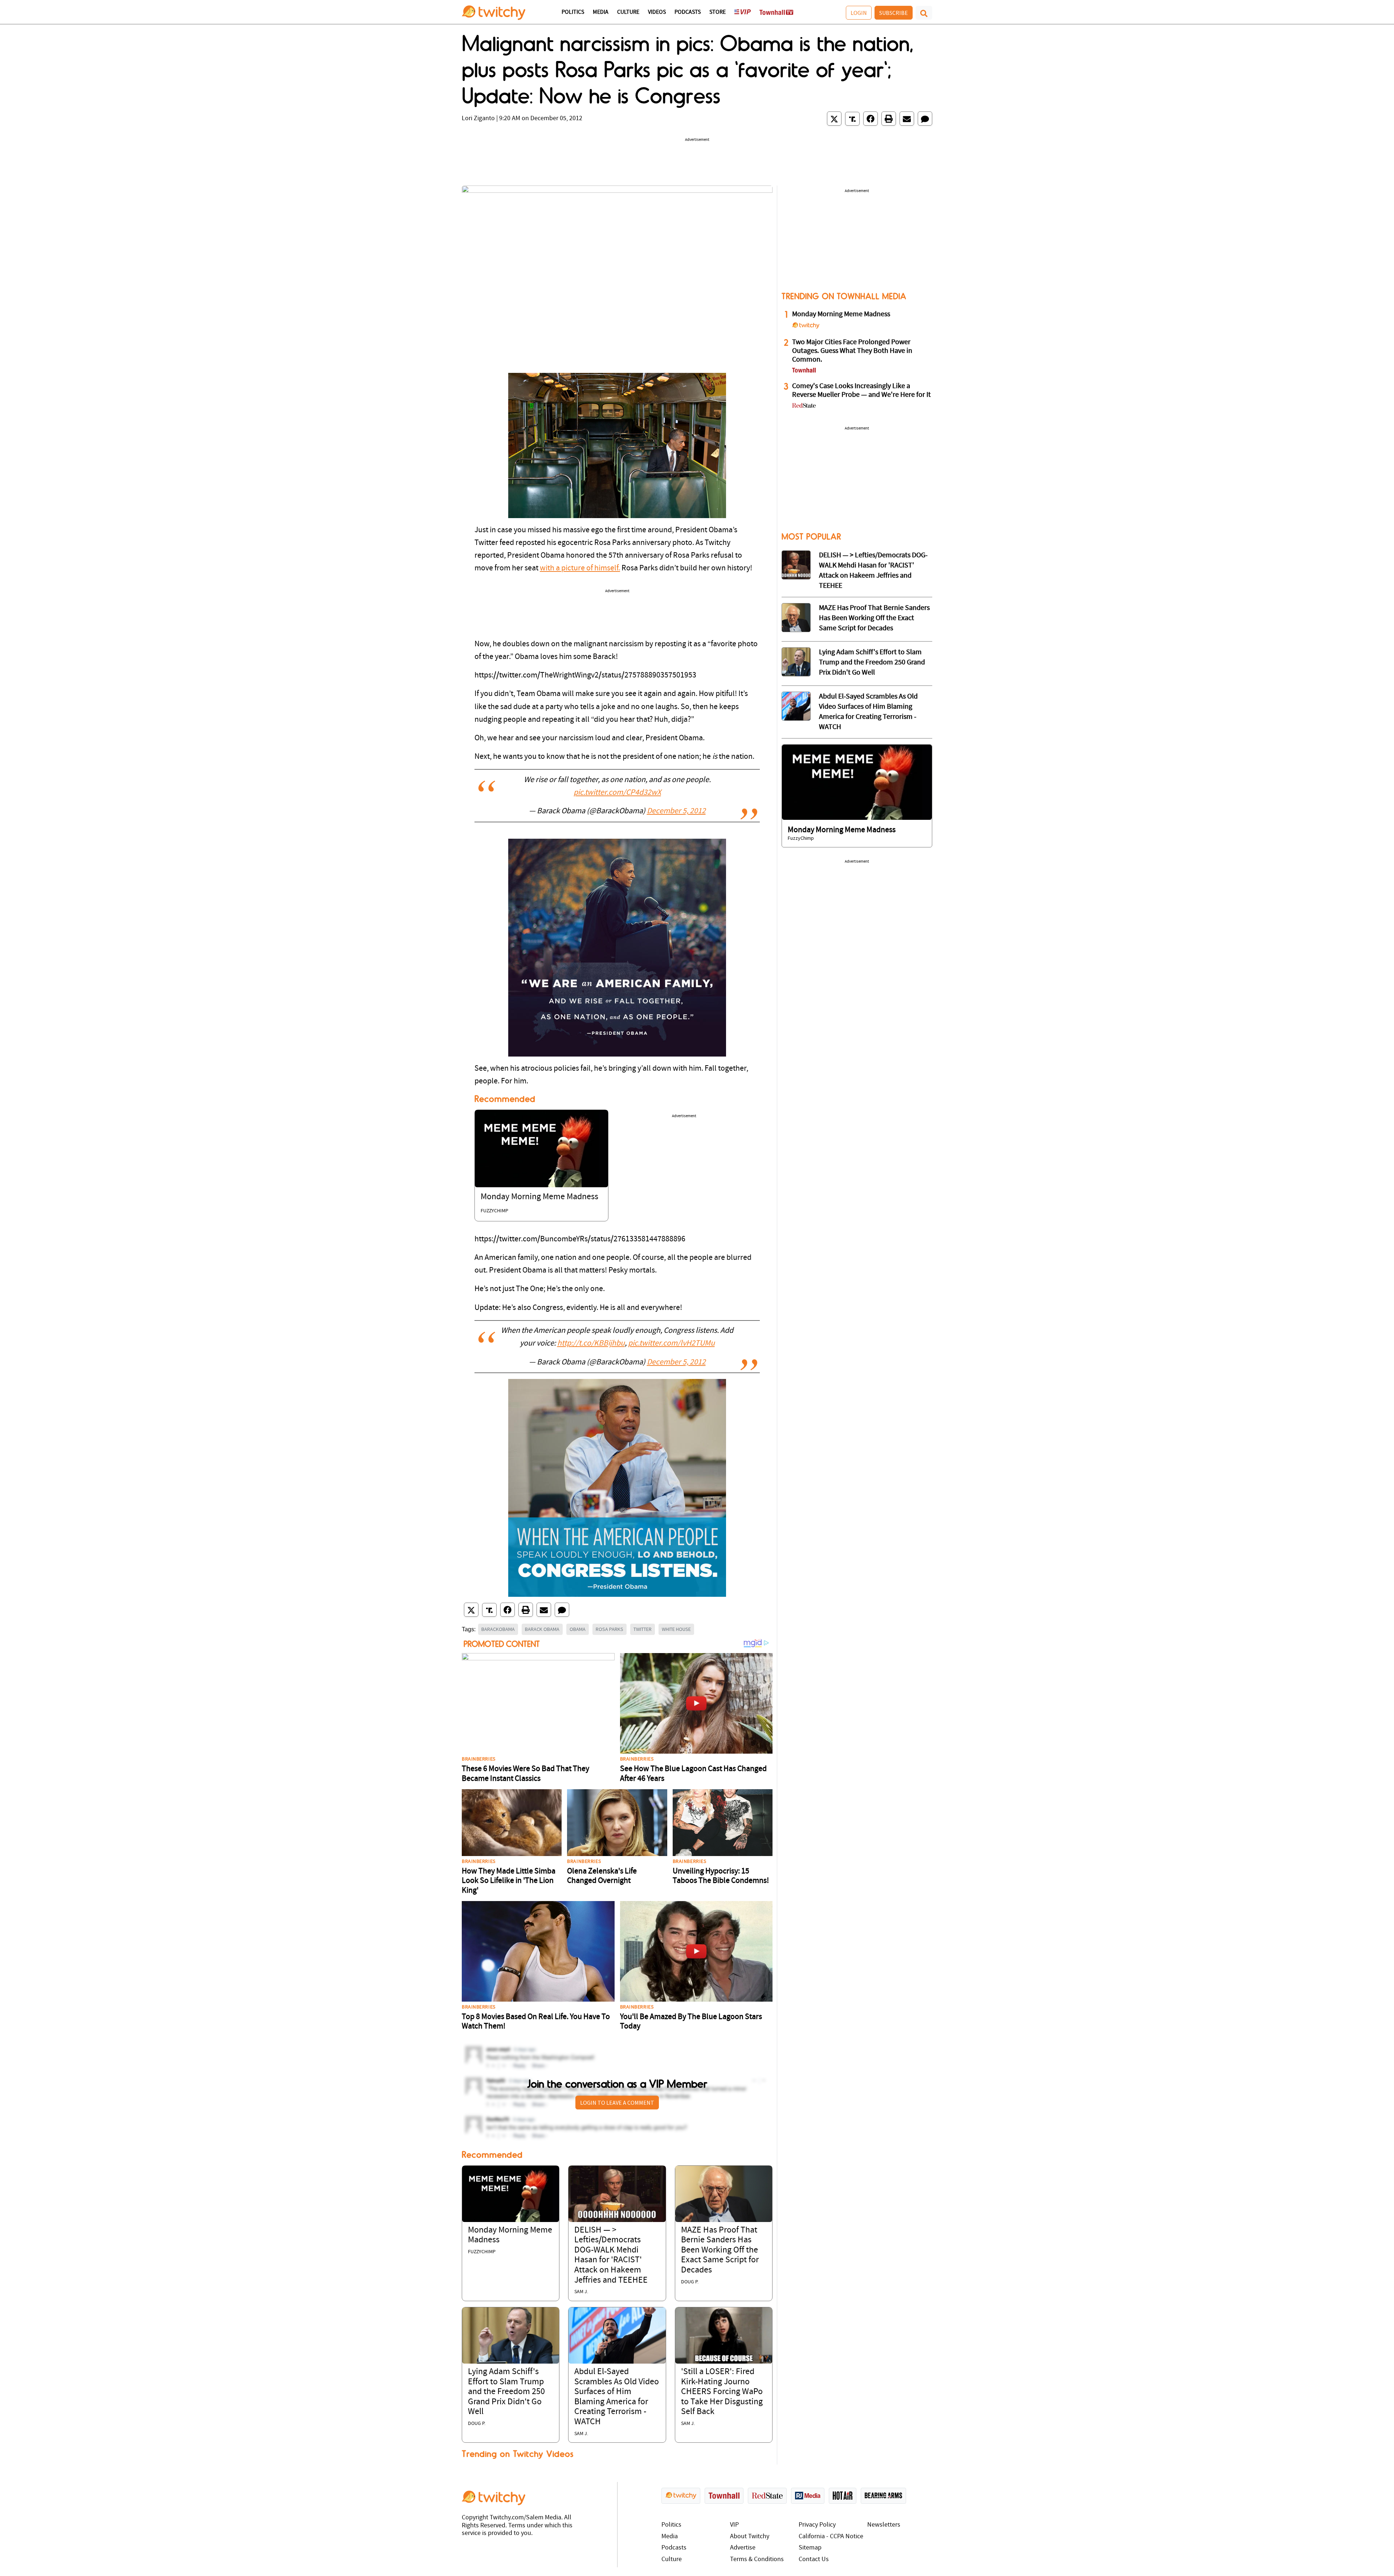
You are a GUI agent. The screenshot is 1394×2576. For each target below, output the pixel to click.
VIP (734, 2525)
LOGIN (859, 13)
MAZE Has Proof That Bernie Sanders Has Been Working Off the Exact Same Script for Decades (720, 2250)
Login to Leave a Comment (617, 2103)
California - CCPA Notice (831, 2537)
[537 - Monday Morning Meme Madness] (857, 782)
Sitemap (810, 2548)
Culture (628, 12)
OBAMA (578, 1629)
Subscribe (894, 13)
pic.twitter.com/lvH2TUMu (671, 1344)
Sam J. (581, 2292)
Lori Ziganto (478, 119)
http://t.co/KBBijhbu (591, 1344)
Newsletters (884, 2525)
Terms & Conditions (757, 2559)
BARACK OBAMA (542, 1629)
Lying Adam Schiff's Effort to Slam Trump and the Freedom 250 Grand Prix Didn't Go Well (506, 2392)
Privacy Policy (817, 2525)
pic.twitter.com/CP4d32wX (617, 793)
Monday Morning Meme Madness (539, 1197)
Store (718, 12)
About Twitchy (750, 2537)
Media (601, 12)
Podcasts (688, 12)
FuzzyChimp (494, 1211)
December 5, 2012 (676, 811)
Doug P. (690, 2282)
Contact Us (814, 2559)
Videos (657, 12)
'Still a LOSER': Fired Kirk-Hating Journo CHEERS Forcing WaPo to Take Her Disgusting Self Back (722, 2392)
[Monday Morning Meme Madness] (541, 1149)
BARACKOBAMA (498, 1629)
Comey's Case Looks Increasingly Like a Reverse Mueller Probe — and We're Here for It (861, 391)
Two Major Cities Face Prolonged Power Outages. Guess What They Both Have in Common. (852, 351)
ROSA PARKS (610, 1629)
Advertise (743, 2548)
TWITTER (643, 1629)
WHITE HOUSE (676, 1629)
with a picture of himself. (580, 568)
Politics (573, 12)
